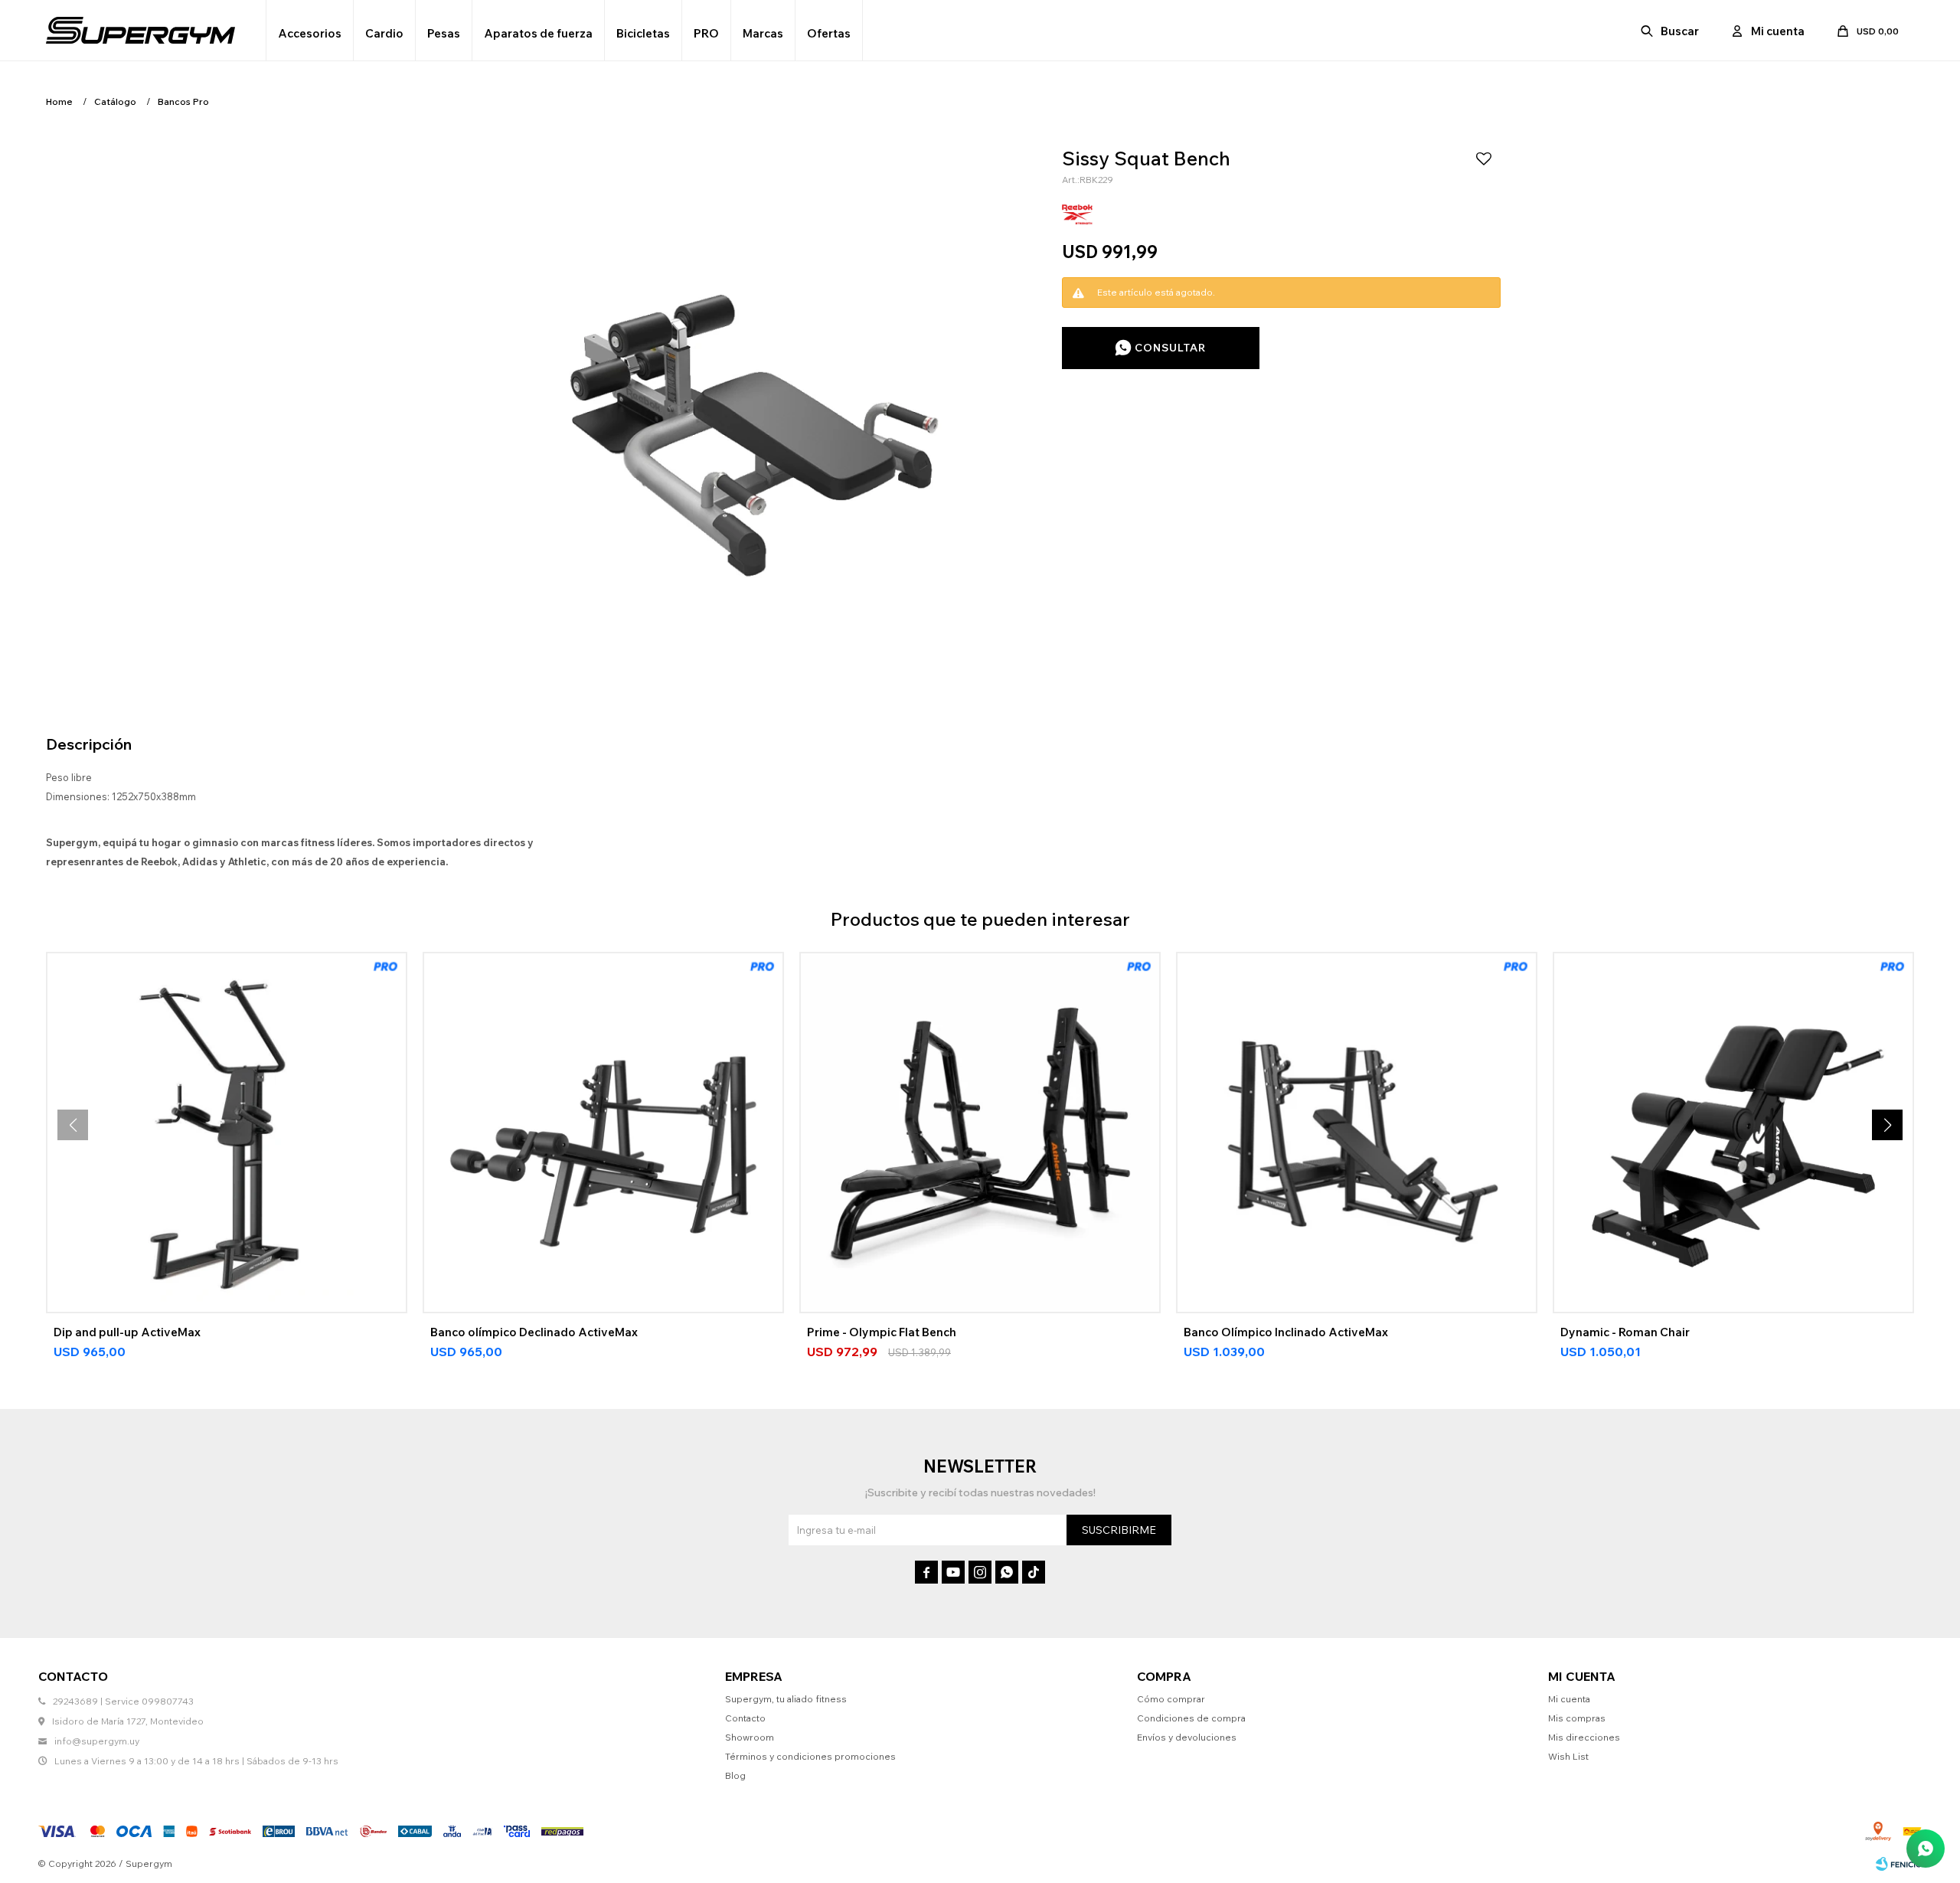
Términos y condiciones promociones (810, 1756)
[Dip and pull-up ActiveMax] (227, 1133)
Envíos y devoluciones (1187, 1737)
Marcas (763, 33)
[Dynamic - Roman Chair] (1733, 1133)
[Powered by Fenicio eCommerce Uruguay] (1899, 1864)
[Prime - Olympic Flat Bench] (980, 1133)
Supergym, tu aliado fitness (786, 1699)
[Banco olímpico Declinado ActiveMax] (603, 1133)
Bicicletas (643, 33)
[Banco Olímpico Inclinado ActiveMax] (1357, 1133)
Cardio (384, 33)
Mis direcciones (1584, 1737)
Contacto (745, 1718)
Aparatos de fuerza (538, 33)
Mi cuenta (1569, 1699)
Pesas (444, 33)
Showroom (750, 1737)
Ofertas (829, 33)
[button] (1671, 31)
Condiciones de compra (1191, 1718)
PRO (706, 33)
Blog (735, 1775)
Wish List (1568, 1756)
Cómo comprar (1171, 1699)
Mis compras (1577, 1718)
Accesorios (310, 33)
